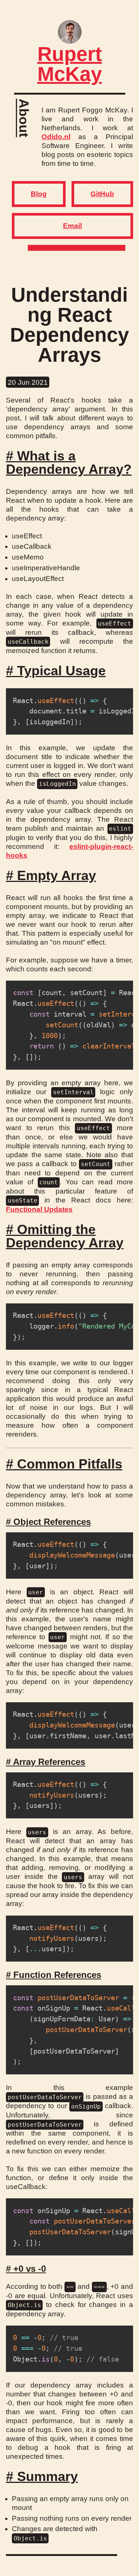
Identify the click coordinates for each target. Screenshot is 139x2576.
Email (72, 226)
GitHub (102, 194)
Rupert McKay (70, 64)
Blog (39, 194)
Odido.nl (56, 137)
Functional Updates (39, 1209)
